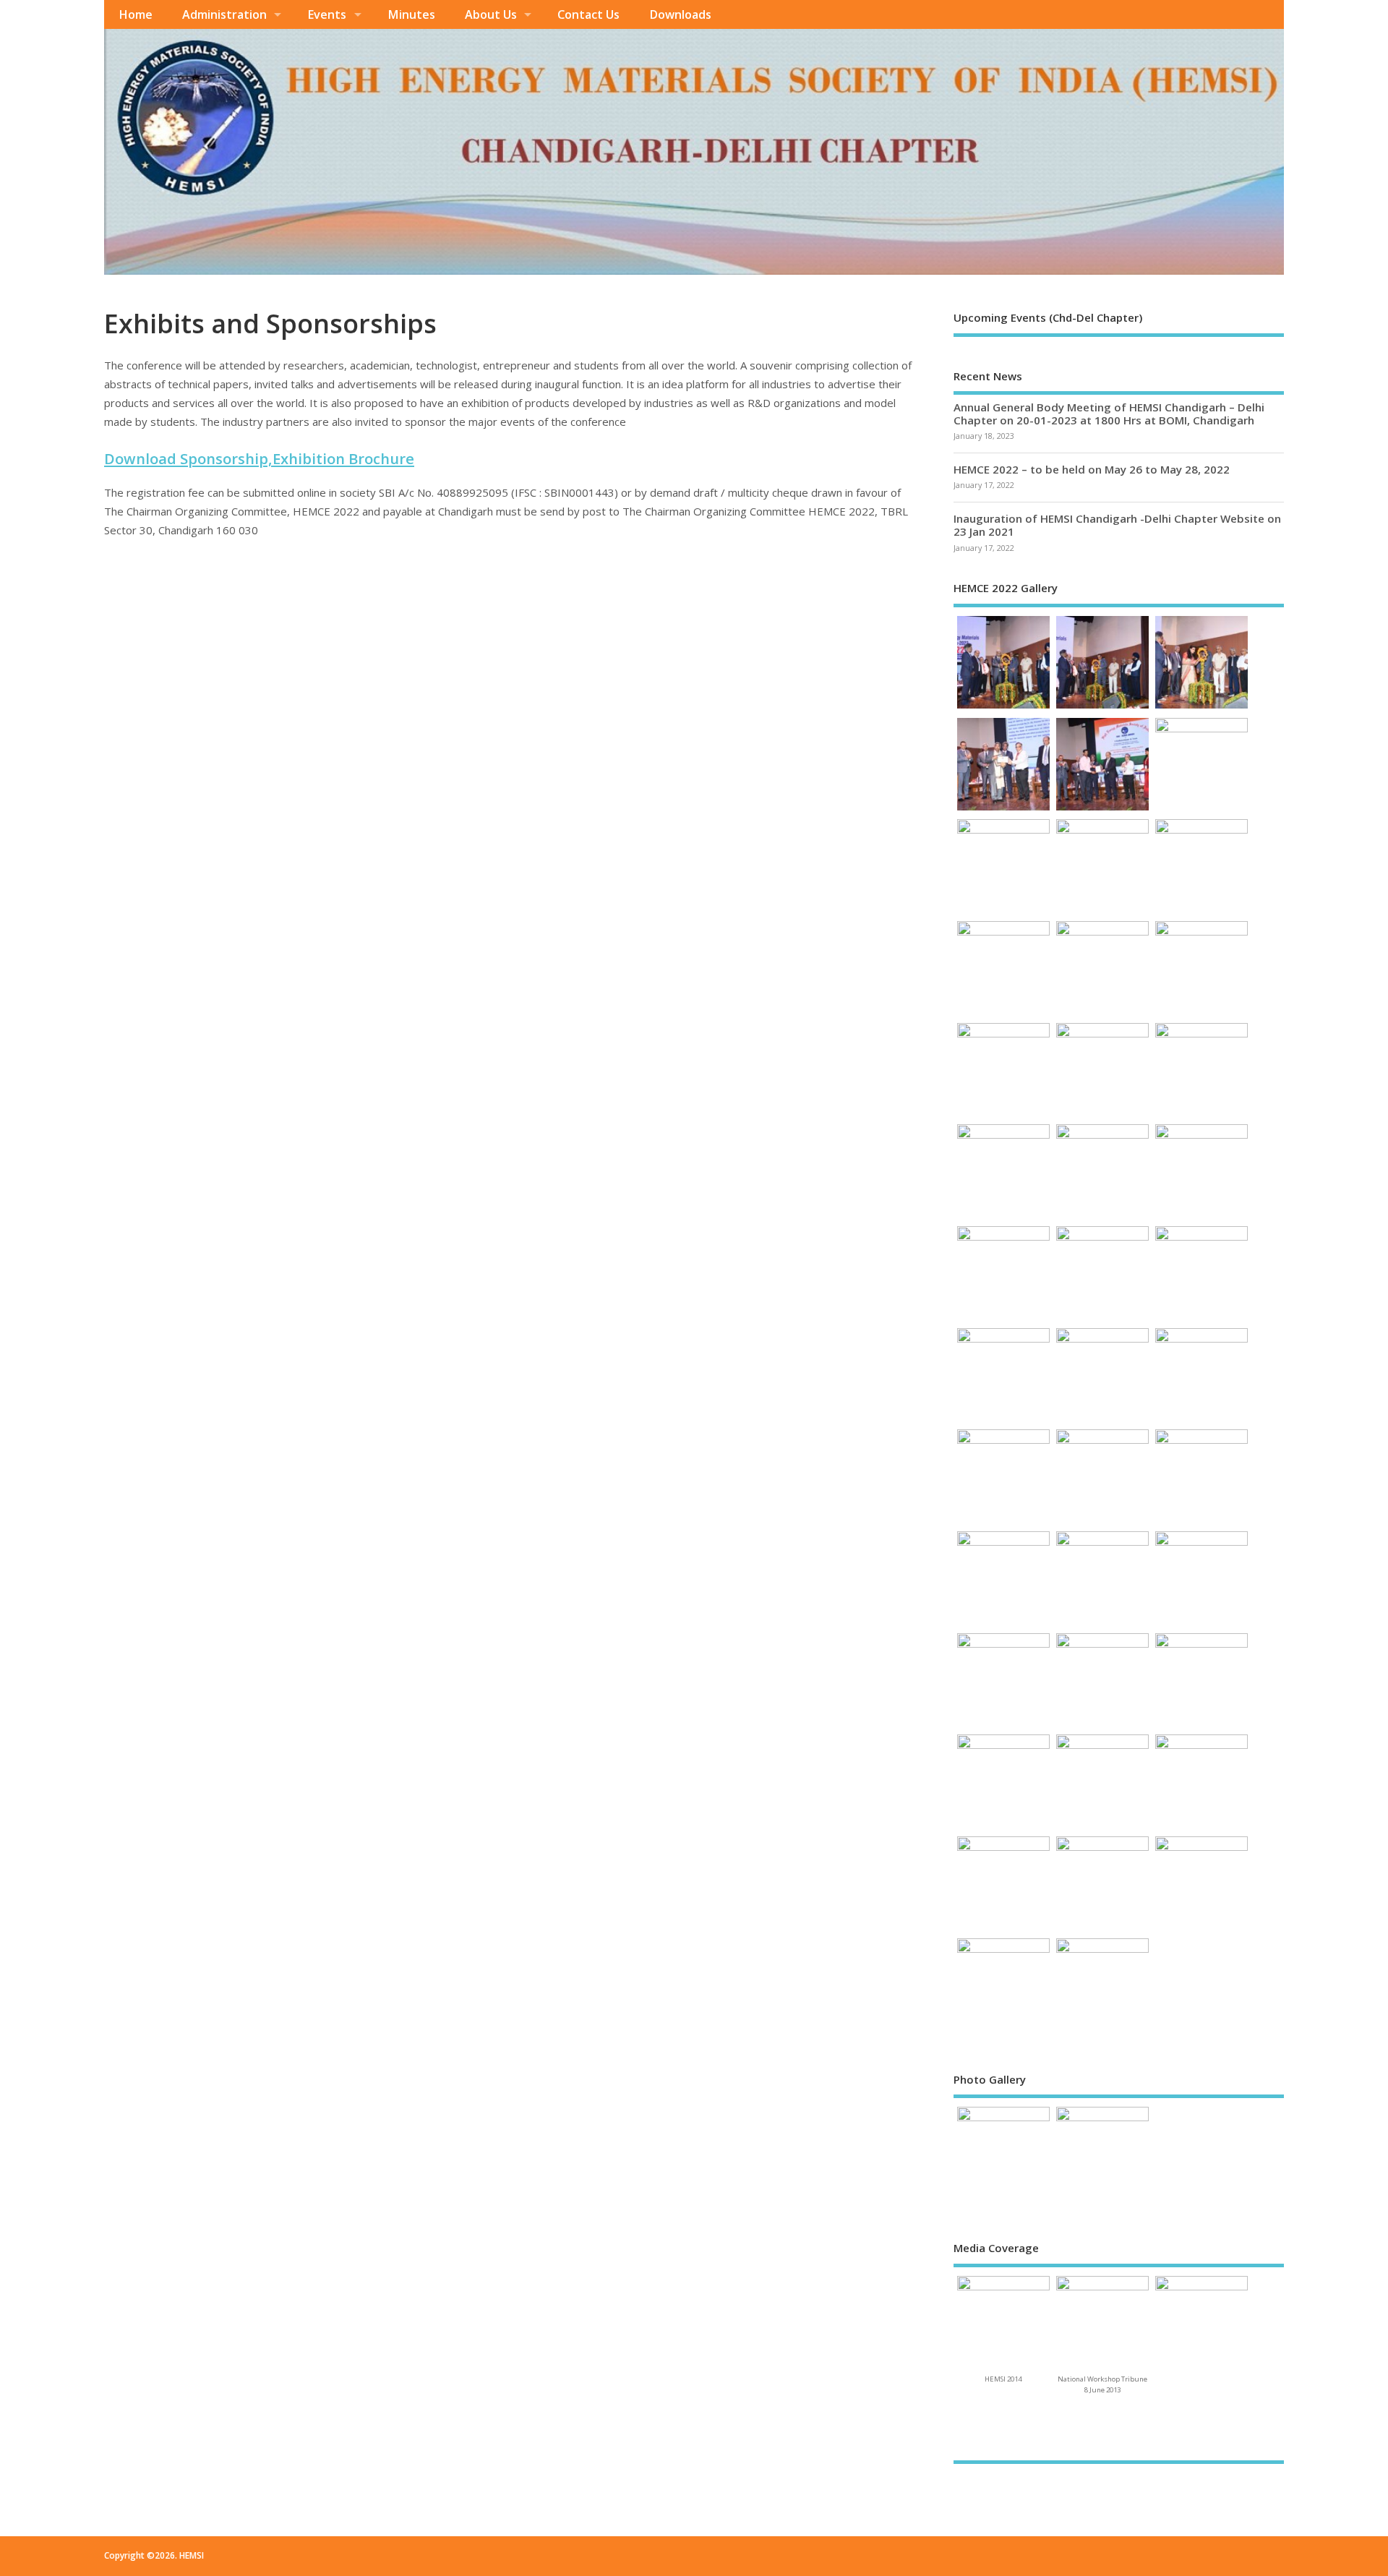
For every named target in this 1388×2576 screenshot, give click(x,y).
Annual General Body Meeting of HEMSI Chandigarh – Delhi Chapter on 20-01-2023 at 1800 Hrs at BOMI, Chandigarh (1109, 414)
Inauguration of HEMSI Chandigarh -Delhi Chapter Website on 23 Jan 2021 (1117, 525)
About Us (491, 14)
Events (327, 14)
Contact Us (588, 14)
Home (136, 14)
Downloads (680, 14)
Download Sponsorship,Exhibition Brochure (259, 458)
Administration (224, 14)
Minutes (411, 14)
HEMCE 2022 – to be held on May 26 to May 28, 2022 (1092, 469)
